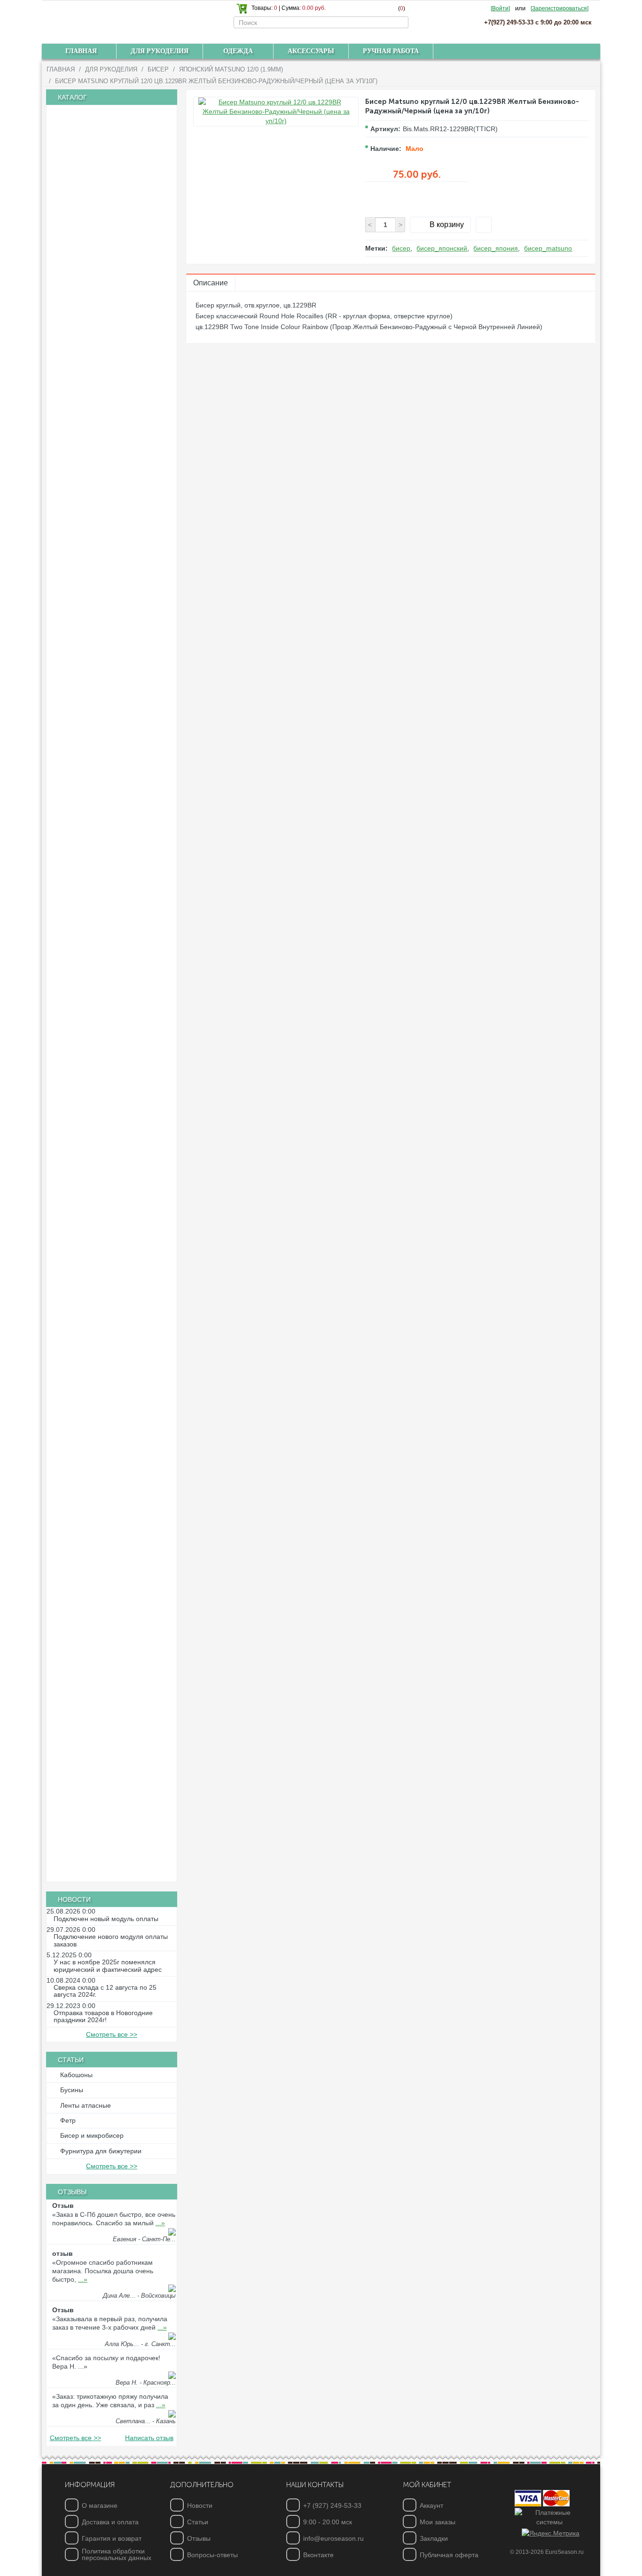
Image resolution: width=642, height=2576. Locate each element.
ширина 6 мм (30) (89, 734)
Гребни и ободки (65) (94, 1380)
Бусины (72, 2090)
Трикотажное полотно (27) (102, 160)
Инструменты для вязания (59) (109, 128)
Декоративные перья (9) (99, 1745)
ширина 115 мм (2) (91, 862)
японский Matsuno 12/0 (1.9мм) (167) (119, 263)
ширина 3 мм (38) (89, 519)
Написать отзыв (149, 2438)
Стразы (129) (82, 1238)
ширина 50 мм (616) (93, 599)
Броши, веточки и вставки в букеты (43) (110, 1678)
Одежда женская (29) (94, 1825)
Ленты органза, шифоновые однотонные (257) (100, 699)
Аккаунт (431, 2505)
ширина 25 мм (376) (93, 567)
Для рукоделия (111, 69)
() (402, 8)
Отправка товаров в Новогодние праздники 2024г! (103, 2017)
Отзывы (199, 2538)
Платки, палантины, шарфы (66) (112, 1809)
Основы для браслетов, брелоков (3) (118, 1506)
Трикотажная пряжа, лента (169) (112, 144)
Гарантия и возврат (112, 2538)
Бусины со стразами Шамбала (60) (116, 439)
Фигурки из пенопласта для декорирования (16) (99, 1623)
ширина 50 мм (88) (91, 814)
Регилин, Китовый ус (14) (100, 1142)
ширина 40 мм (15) (91, 583)
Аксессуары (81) (87, 1857)
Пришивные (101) (89, 1285)
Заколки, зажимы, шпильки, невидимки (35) (98, 1361)
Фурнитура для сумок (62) (102, 176)
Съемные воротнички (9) (100, 1841)
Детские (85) (81, 1190)
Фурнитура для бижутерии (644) (111, 1397)
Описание (211, 283)
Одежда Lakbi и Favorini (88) (106, 1793)
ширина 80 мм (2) (89, 846)
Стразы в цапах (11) (92, 1253)
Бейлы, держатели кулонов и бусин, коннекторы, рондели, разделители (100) (112, 1420)
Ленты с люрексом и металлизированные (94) (90, 883)
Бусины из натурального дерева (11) (118, 343)
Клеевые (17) (82, 1269)
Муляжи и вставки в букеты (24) (110, 1658)
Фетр (68, 2120)
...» (160, 2223)
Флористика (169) (89, 1642)
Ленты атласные (86, 2105)
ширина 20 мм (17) (91, 782)
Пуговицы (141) (85, 1174)
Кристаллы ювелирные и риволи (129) (107, 196)
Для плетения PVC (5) (96, 1126)
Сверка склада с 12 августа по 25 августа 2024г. (105, 1991)
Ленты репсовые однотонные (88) (114, 615)
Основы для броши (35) (98, 1586)
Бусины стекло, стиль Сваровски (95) (119, 455)
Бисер (158, 69)
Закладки (434, 2538)
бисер (401, 248)
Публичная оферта (449, 2555)
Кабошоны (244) (87, 1158)
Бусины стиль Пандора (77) (104, 471)
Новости (200, 2505)
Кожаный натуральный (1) (102, 1094)
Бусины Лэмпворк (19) (96, 391)
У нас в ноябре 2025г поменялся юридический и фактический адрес (108, 1966)
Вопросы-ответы (212, 2555)
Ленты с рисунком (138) (98, 902)
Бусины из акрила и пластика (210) (116, 311)
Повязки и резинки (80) (97, 1341)
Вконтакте (318, 2555)
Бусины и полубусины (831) (104, 296)
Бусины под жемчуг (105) (100, 423)
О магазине (100, 2505)
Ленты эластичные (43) (97, 918)
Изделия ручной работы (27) (106, 1873)
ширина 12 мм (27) (91, 647)
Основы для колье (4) (95, 1490)
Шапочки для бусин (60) (99, 1602)
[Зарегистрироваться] (560, 8)
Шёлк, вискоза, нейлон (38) (104, 1110)
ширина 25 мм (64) (91, 798)
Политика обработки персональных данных (117, 2554)
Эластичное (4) (85, 982)
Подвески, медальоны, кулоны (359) (117, 1554)
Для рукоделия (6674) (95, 113)
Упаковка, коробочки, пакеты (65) (113, 1761)
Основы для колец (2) (95, 1522)
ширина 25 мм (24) (91, 663)
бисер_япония (496, 248)
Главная (61, 69)
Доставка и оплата (110, 2522)
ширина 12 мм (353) (93, 551)
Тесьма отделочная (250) (101, 998)
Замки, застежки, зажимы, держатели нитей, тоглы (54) (114, 1447)
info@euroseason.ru (333, 2538)
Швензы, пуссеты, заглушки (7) (109, 1538)
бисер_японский (442, 248)
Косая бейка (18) (88, 934)
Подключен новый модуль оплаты (106, 1919)
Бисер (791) (80, 216)
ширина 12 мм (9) (89, 766)
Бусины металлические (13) (105, 407)
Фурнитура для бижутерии (101, 2151)
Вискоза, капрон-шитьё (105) (106, 966)
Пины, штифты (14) (91, 1570)
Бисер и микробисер (92, 2135)
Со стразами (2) (86, 1221)
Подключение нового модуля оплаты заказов (111, 1940)
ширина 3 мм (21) (89, 718)
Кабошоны (76, 2075)
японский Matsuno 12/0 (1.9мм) (231, 69)
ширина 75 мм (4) (89, 830)
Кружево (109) (83, 950)
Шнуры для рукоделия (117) (105, 1046)
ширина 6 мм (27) (89, 631)
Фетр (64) (76, 1014)
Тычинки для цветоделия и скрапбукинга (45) (98, 1306)
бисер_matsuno (548, 248)
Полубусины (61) (88, 487)
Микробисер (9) (86, 280)
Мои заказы (438, 2522)
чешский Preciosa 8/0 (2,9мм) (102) (116, 247)
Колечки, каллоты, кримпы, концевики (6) (98, 1471)
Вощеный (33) (83, 1062)
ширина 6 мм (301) (91, 535)
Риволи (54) (80, 1205)
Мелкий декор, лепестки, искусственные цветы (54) (95, 1725)
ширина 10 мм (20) (91, 750)
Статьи (198, 2522)
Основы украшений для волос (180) (117, 1325)
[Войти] (500, 8)
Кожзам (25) (80, 1078)
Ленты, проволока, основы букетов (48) (110, 1701)
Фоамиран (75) (85, 1030)
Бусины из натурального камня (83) (117, 359)
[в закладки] (484, 225)
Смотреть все (112, 2034)
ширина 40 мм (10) (91, 679)
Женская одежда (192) (97, 1777)
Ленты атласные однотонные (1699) (117, 504)
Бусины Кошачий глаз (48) (102, 375)
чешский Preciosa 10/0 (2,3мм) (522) (117, 231)
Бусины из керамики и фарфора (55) (119, 327)
